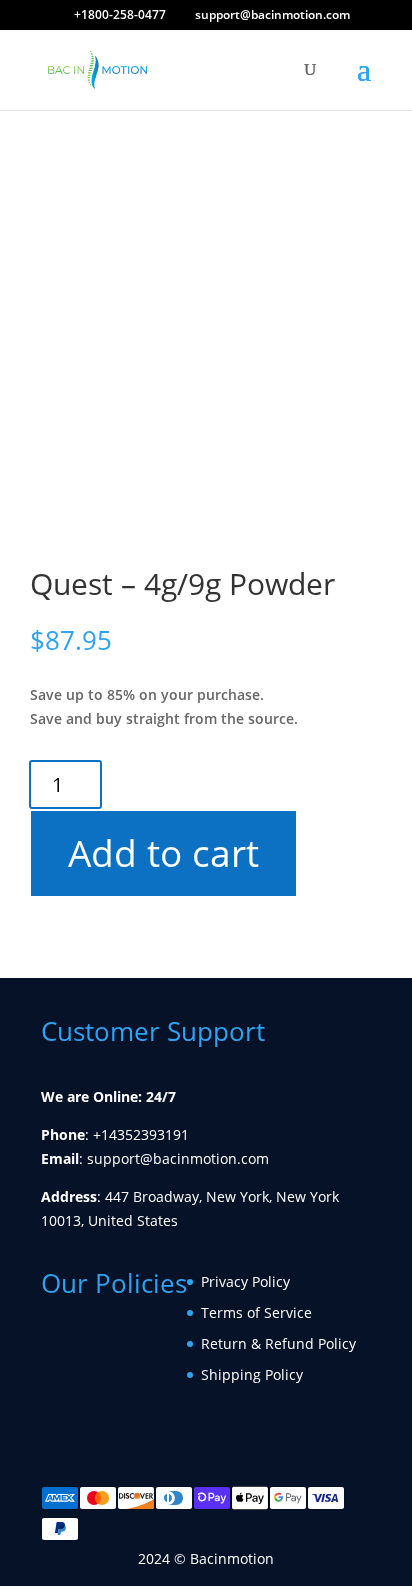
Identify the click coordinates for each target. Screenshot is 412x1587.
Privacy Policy (245, 1281)
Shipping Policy (252, 1374)
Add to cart (166, 852)
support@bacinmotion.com (178, 1158)
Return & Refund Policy (278, 1343)
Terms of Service (256, 1312)
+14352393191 (141, 1134)
